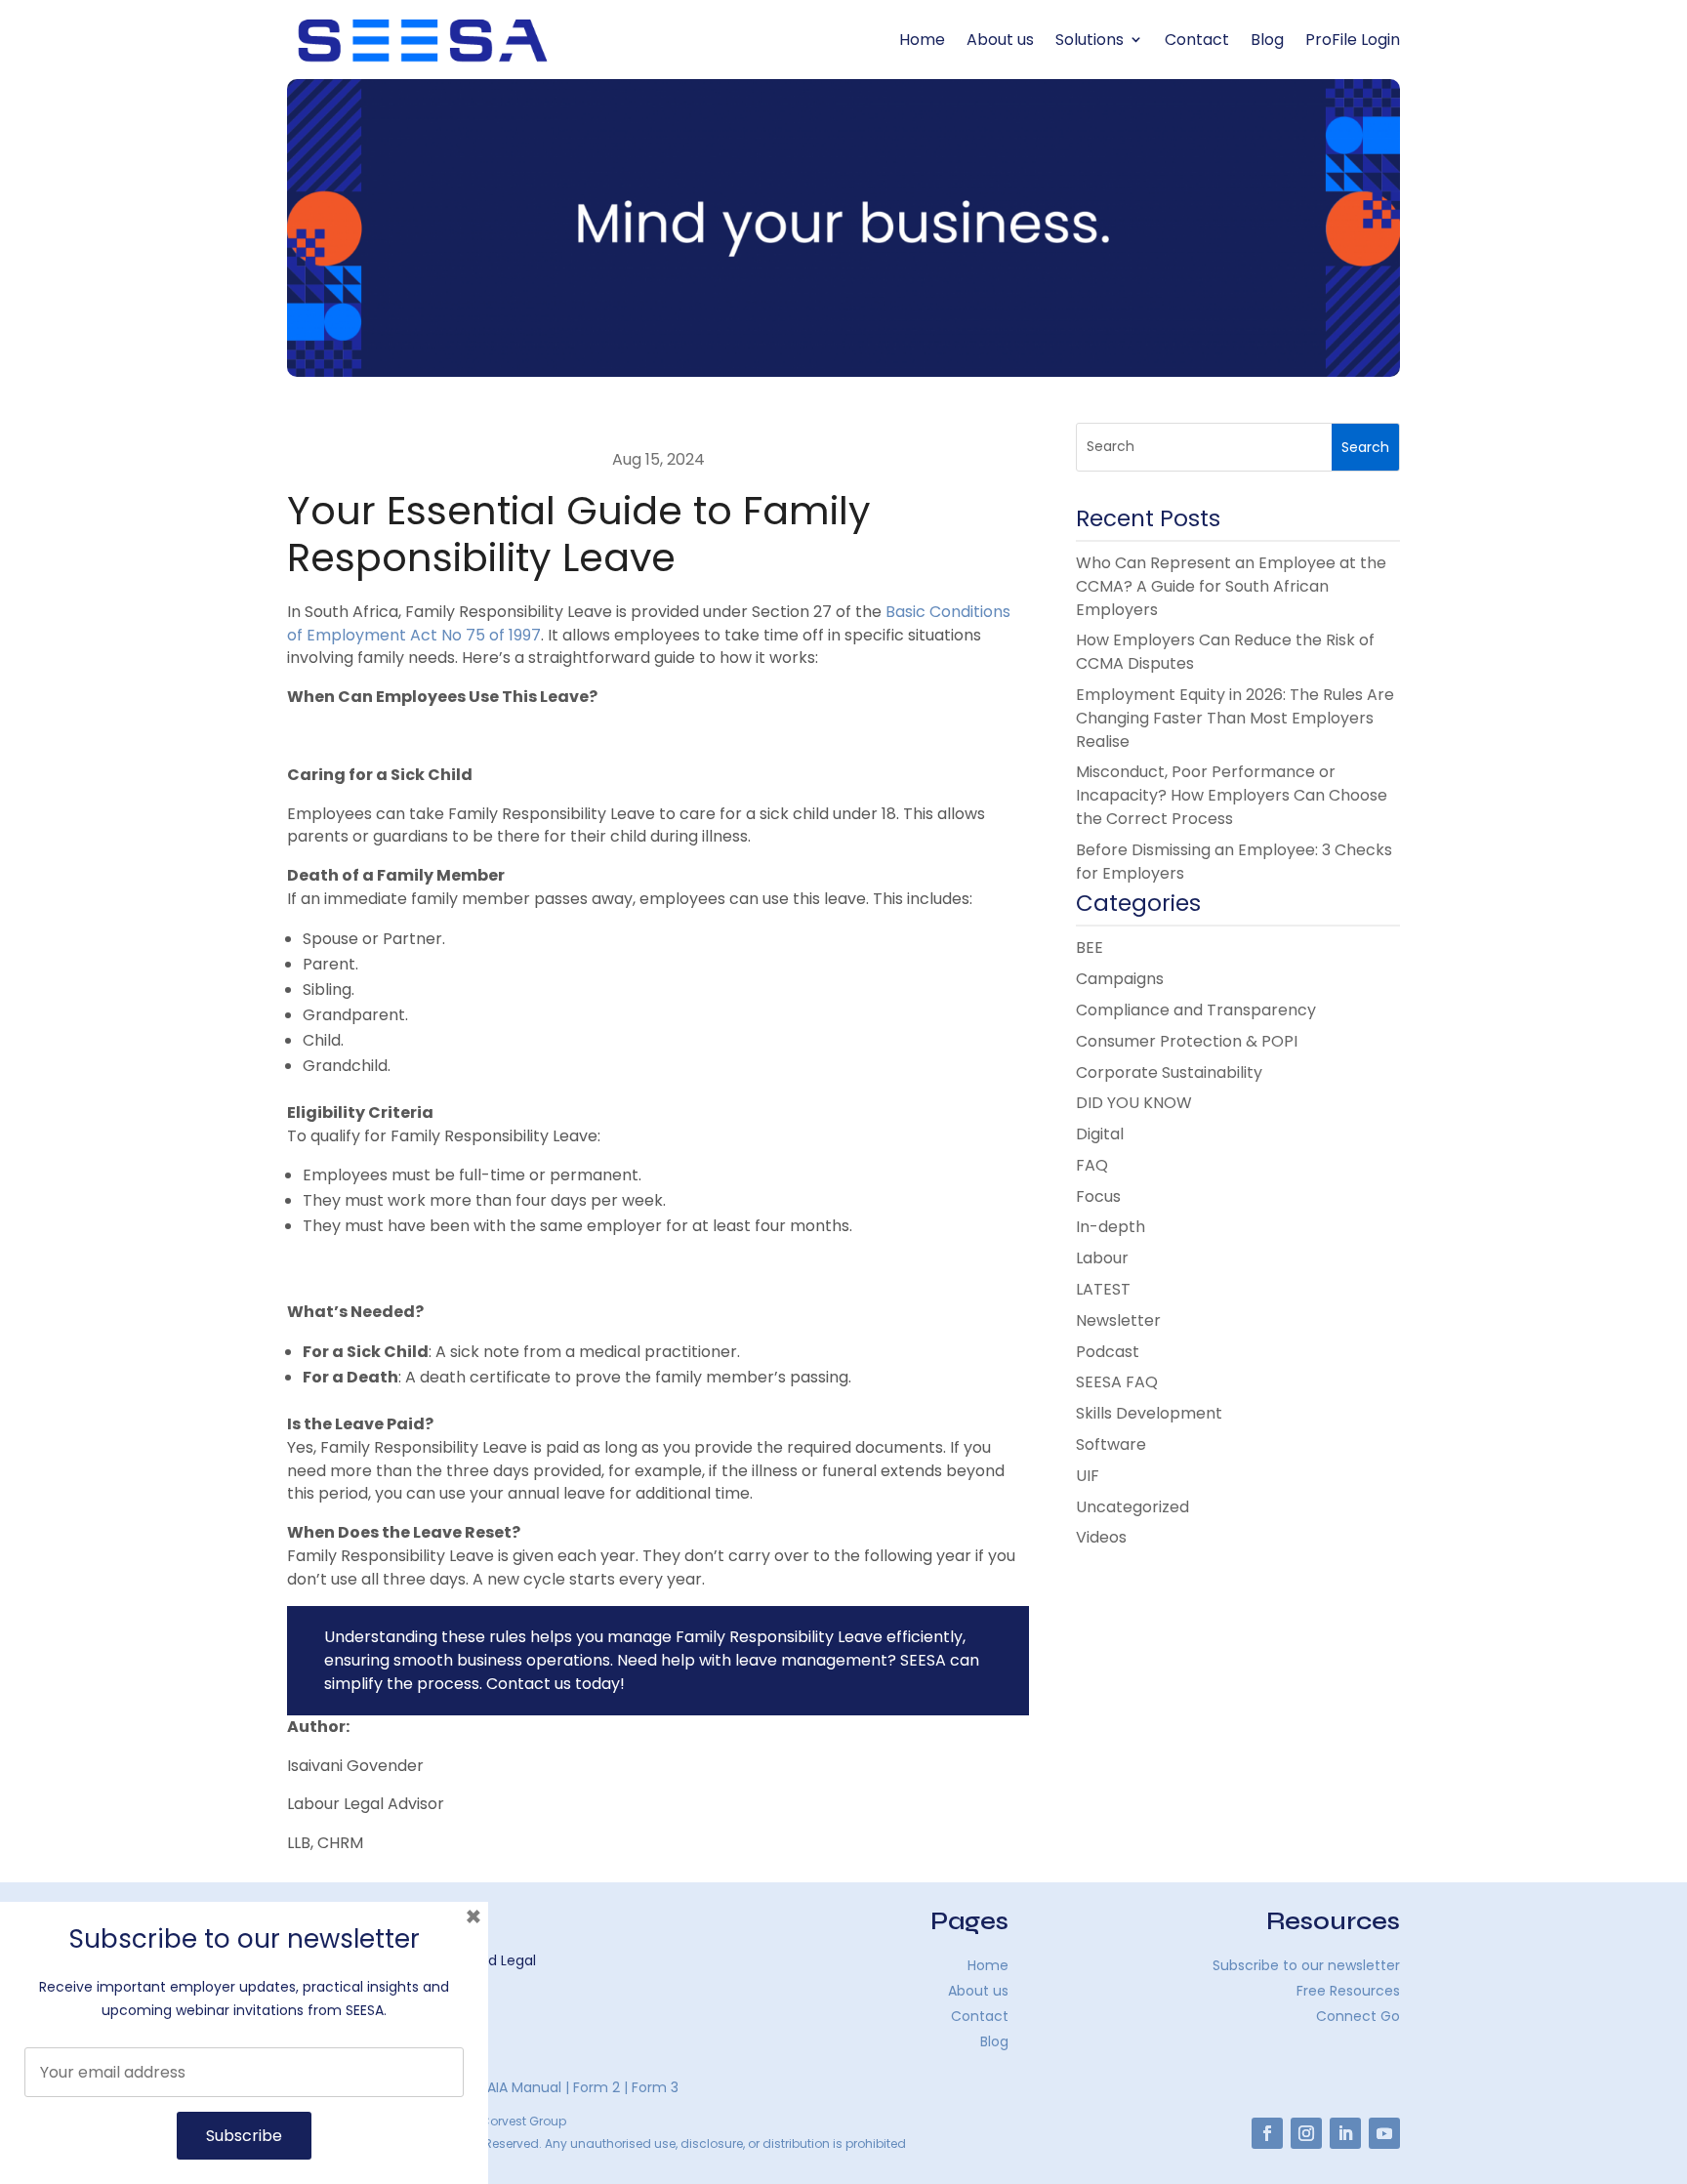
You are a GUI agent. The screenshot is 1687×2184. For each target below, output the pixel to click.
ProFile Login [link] (1353, 40)
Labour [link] (1102, 1258)
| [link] (565, 2087)
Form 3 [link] (655, 2087)
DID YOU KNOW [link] (1134, 1103)
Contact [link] (1197, 40)
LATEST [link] (1103, 1289)
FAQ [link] (1092, 1165)
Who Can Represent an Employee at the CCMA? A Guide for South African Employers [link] (1231, 586)
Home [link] (922, 40)
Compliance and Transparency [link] (1196, 1010)
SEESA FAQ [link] (1117, 1382)
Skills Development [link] (1149, 1413)
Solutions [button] (1090, 40)
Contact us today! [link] (555, 1684)
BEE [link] (1090, 948)
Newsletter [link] (1118, 1320)
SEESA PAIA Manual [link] (499, 2087)
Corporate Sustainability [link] (1169, 1072)
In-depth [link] (1111, 1227)
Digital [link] (1100, 1134)
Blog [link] (1267, 40)
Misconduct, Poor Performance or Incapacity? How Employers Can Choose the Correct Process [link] (1232, 795)
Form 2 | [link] (600, 2087)
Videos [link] (1101, 1537)
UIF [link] (1088, 1476)
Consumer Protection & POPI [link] (1187, 1041)
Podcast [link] (1108, 1352)
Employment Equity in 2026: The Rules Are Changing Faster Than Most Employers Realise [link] (1235, 718)
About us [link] (1000, 40)
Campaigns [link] (1120, 979)
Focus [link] (1098, 1196)
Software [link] (1111, 1444)
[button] (1365, 447)
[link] (423, 40)
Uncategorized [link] (1132, 1507)
